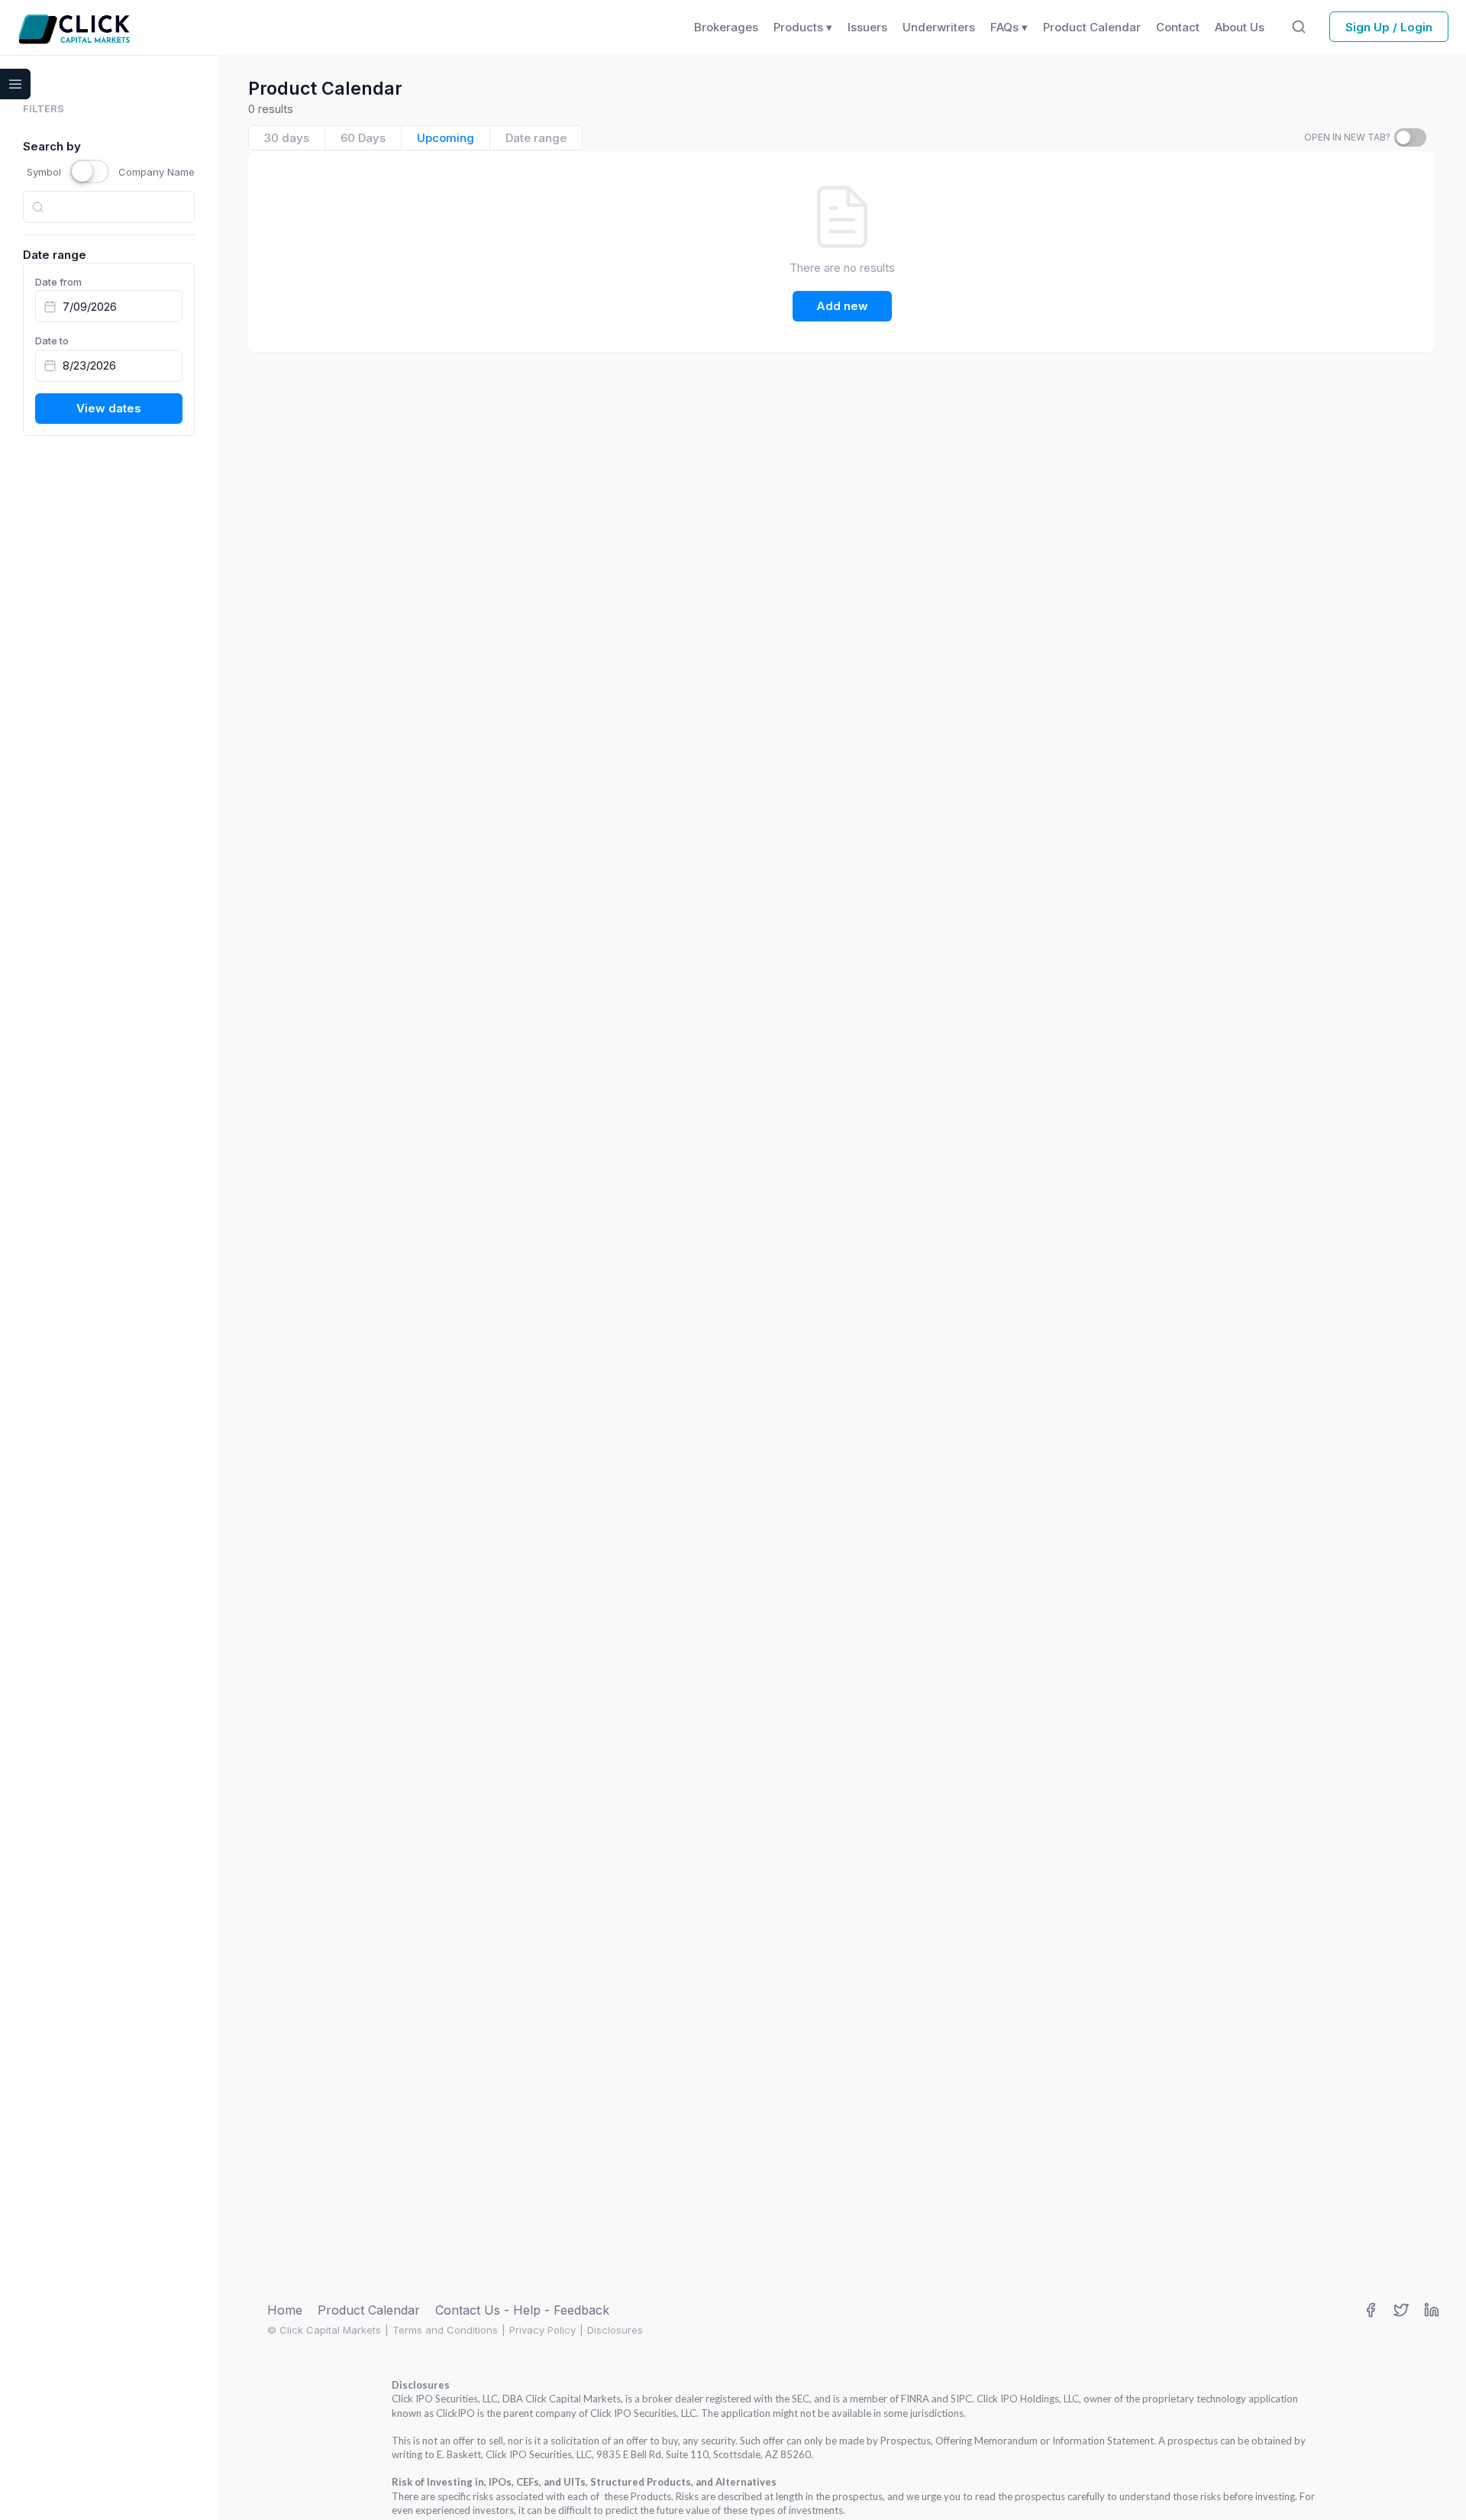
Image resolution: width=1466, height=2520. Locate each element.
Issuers (867, 27)
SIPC (961, 2399)
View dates (109, 408)
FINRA (915, 2399)
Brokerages (726, 27)
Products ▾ (803, 27)
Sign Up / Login (1389, 27)
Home (285, 2310)
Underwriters (939, 27)
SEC (801, 2399)
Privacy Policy (542, 2330)
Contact (1178, 27)
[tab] (287, 138)
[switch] (1410, 137)
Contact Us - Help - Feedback (522, 2310)
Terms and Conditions (445, 2330)
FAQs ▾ (1009, 27)
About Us (1240, 27)
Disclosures (615, 2330)
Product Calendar (369, 2310)
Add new (842, 306)
